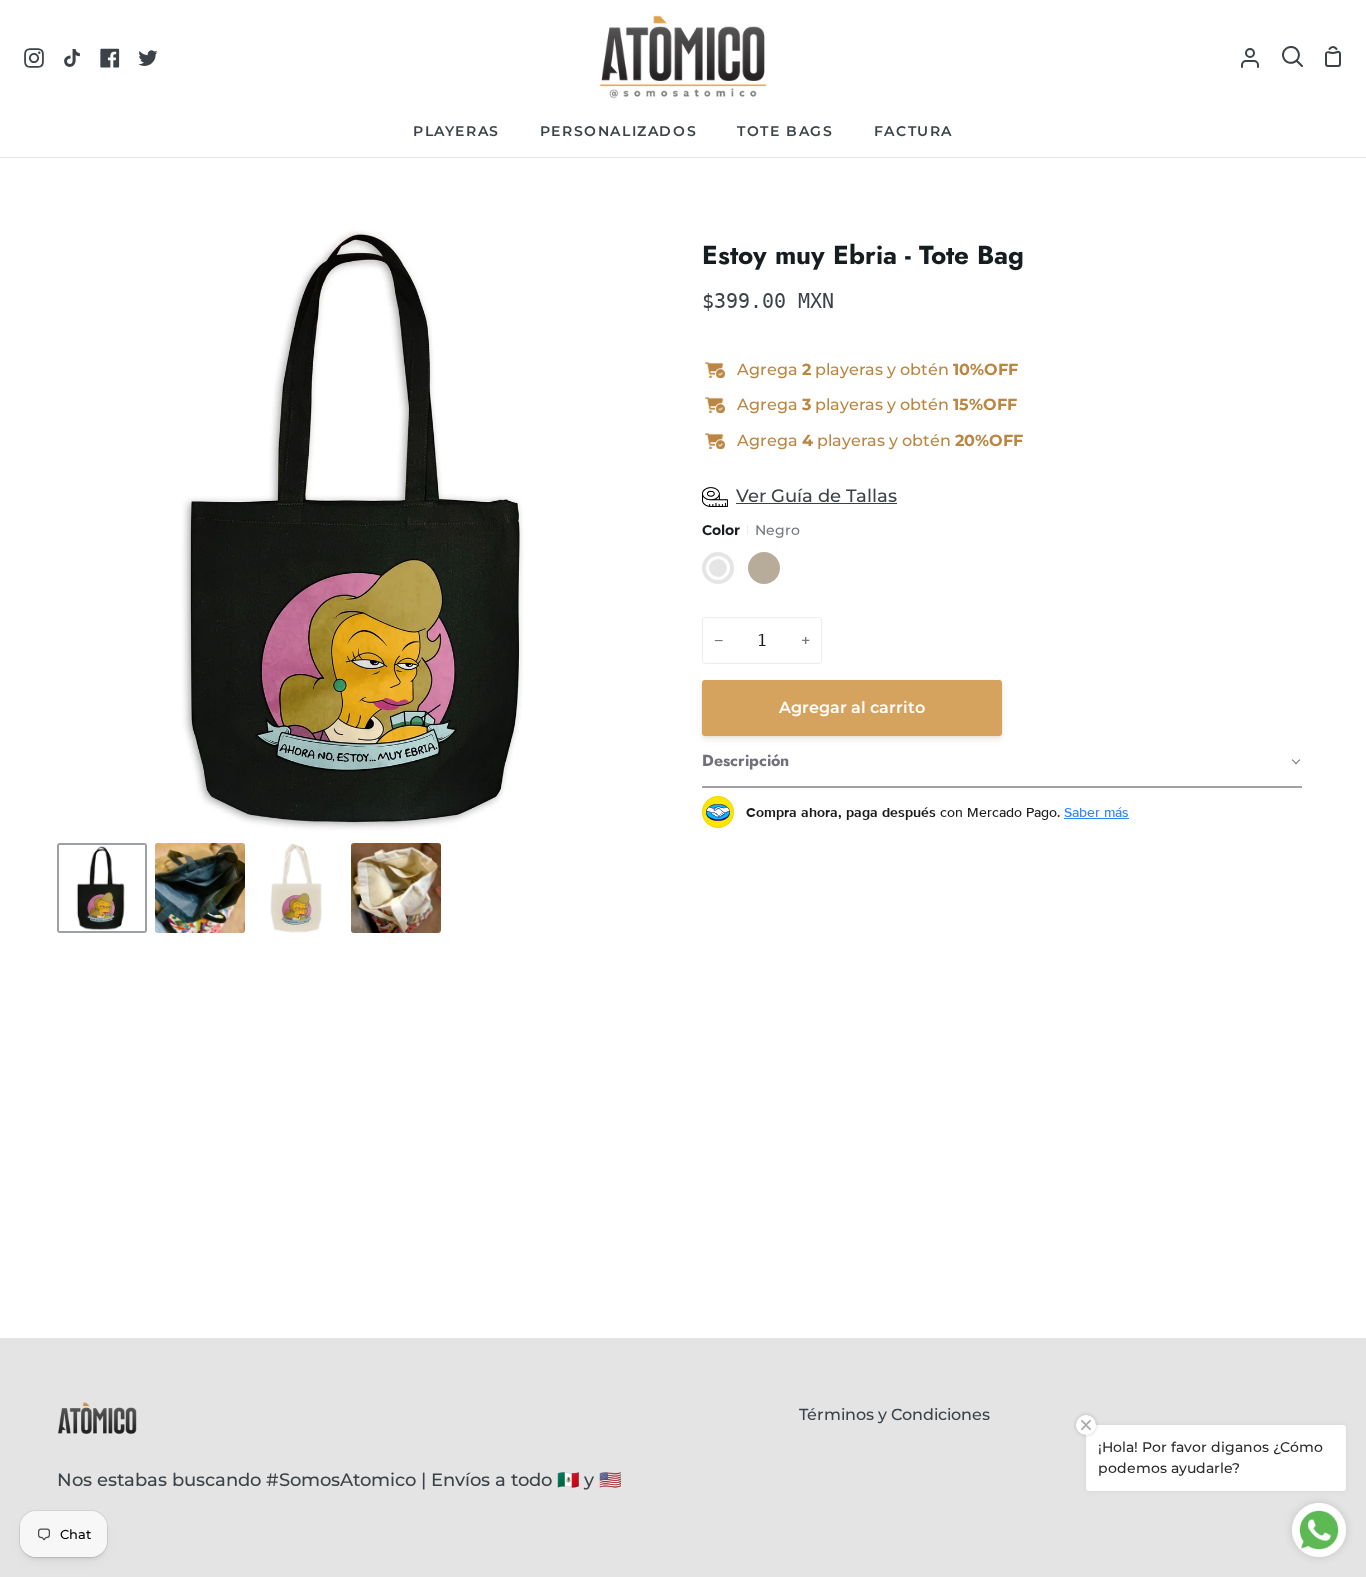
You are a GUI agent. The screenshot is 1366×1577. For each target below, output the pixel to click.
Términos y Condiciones (894, 1414)
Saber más (1096, 812)
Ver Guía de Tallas (816, 496)
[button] (1002, 762)
